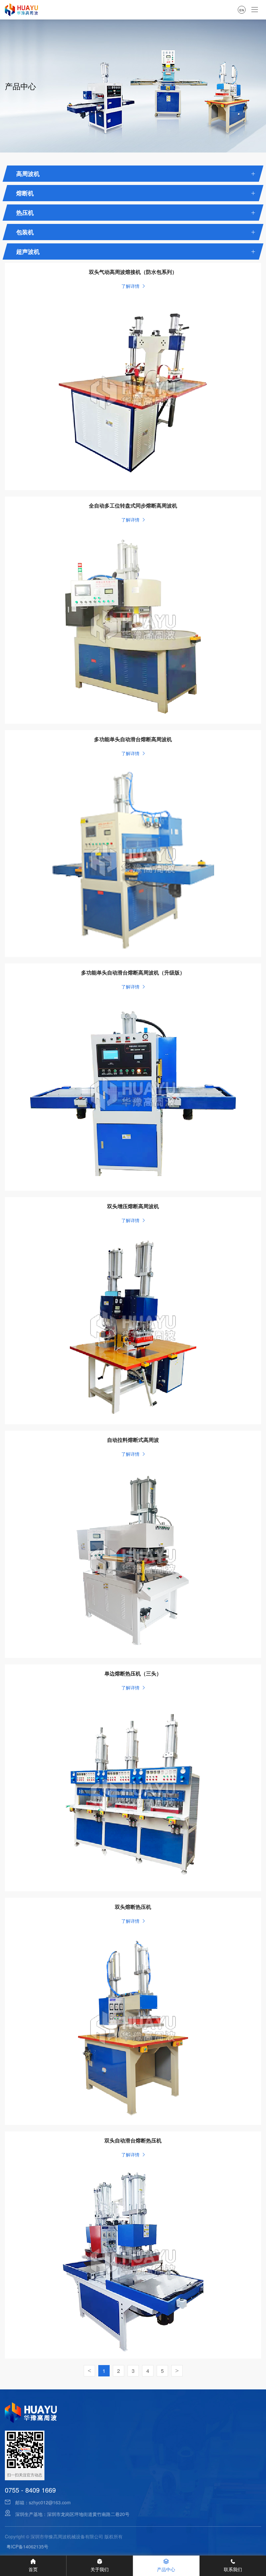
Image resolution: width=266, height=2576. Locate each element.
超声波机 (28, 251)
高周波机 (28, 174)
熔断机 (25, 193)
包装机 (25, 232)
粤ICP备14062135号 (27, 2546)
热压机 (25, 213)
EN (242, 10)
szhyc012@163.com (50, 2502)
